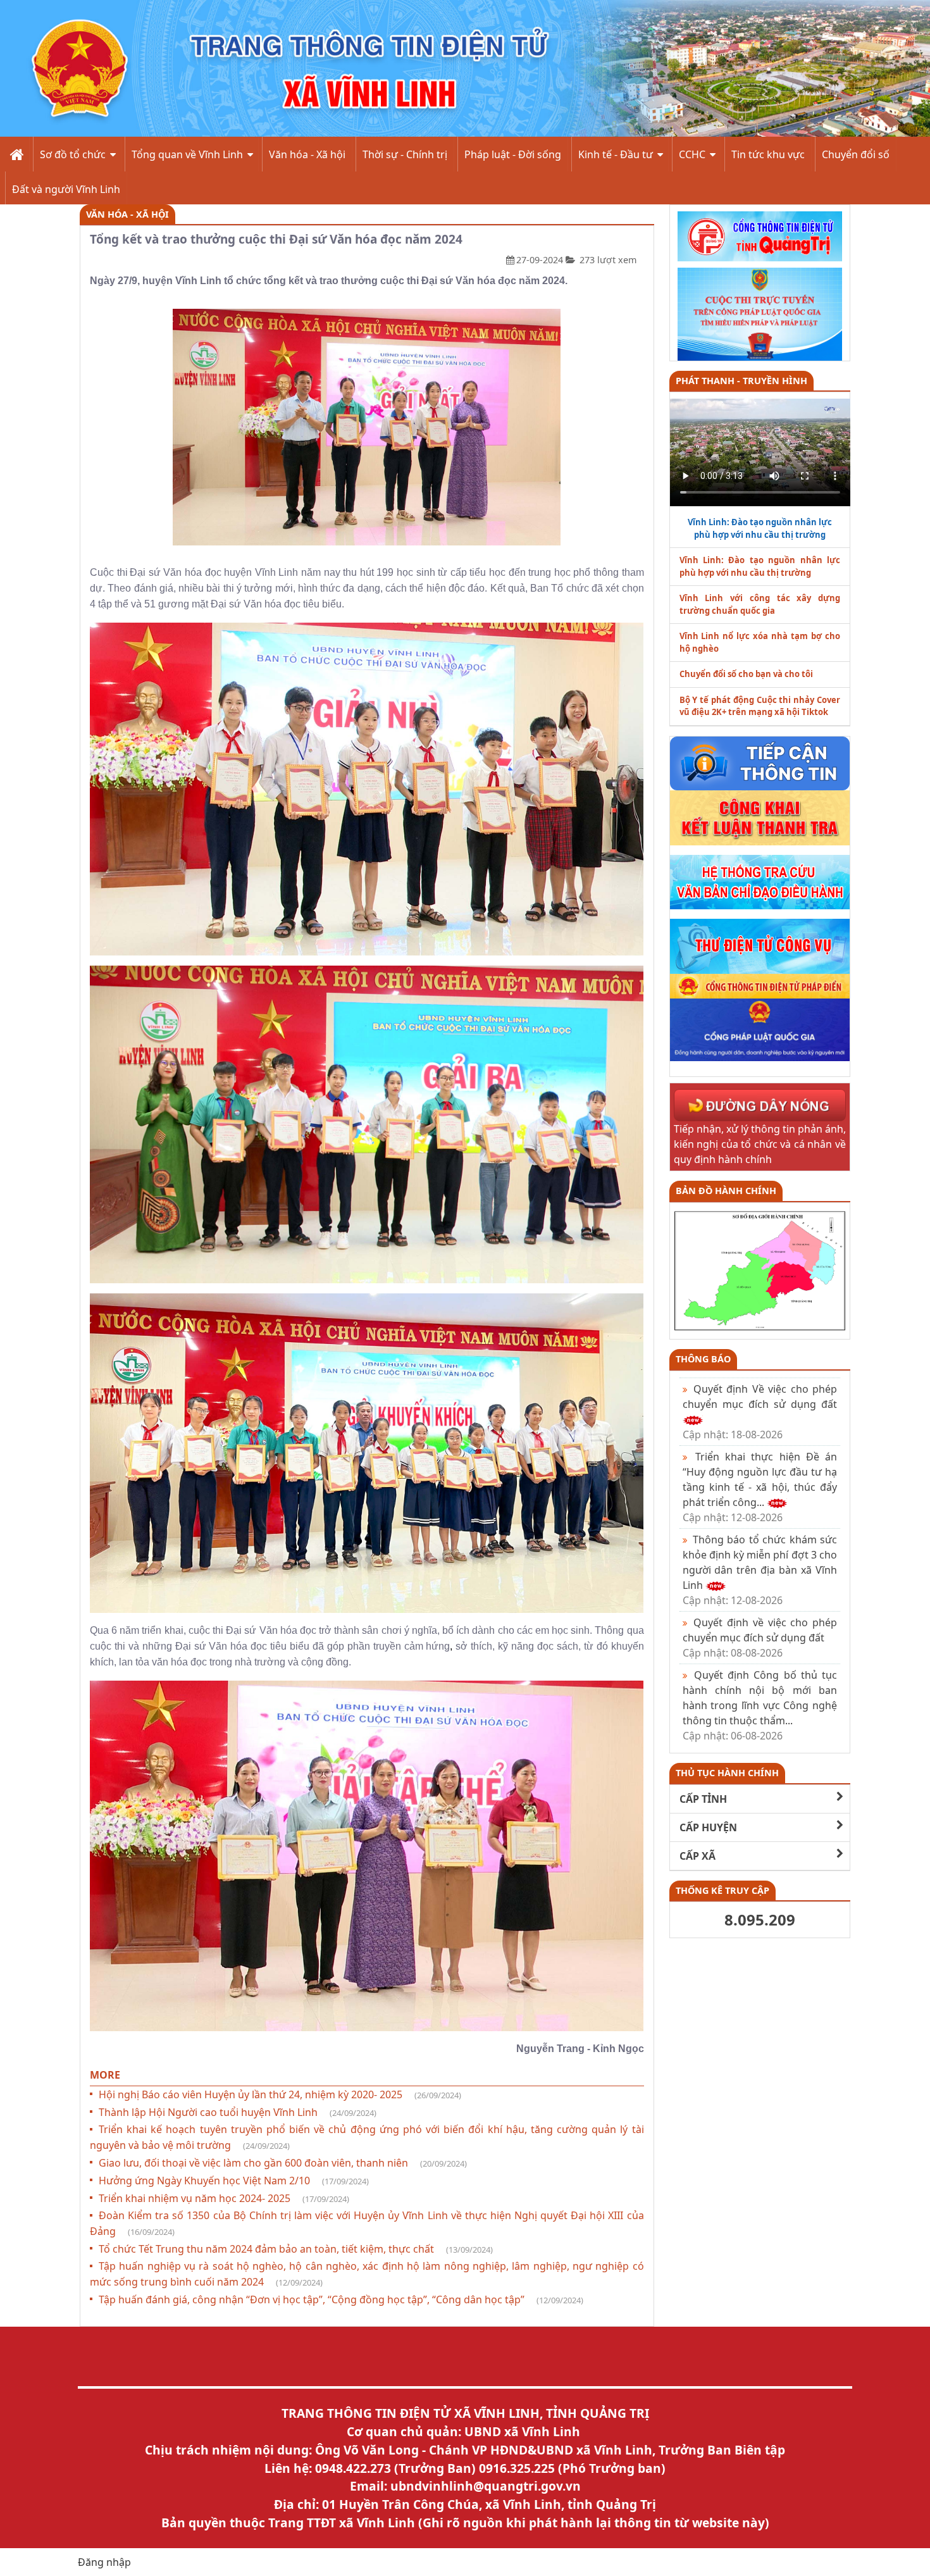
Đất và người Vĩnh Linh (66, 189)
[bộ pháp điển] (760, 985)
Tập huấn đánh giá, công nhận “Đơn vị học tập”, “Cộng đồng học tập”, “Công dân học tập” (341, 2299)
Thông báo (703, 1359)
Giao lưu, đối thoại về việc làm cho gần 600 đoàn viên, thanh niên (283, 2163)
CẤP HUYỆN (708, 1827)
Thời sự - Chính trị (405, 154)
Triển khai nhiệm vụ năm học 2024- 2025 (224, 2198)
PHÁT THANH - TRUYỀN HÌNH (741, 381)
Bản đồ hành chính (726, 1191)
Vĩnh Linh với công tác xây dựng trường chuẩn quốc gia (760, 604)
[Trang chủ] (15, 154)
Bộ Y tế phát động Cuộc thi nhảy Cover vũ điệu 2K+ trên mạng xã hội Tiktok (760, 706)
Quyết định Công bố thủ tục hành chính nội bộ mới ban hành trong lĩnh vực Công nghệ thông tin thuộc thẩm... (760, 1705)
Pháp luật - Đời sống (513, 154)
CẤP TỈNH (703, 1799)
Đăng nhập (104, 2562)
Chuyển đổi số (856, 154)
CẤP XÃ (697, 1856)
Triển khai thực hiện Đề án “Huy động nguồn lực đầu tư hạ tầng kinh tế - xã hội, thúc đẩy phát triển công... (760, 1487)
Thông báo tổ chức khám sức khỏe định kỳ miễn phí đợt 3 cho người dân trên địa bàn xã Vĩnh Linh (760, 1570)
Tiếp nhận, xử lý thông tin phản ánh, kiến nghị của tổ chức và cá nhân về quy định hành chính (760, 1144)
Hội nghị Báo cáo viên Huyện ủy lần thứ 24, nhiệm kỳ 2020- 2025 (280, 2094)
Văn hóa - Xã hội (307, 154)
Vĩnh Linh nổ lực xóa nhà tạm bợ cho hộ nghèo (760, 642)
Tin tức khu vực (768, 154)
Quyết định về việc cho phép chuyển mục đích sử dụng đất (760, 1638)
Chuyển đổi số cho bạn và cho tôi (746, 674)
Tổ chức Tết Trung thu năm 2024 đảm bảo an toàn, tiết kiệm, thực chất (296, 2249)
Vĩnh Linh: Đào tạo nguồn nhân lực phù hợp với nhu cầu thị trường (760, 566)
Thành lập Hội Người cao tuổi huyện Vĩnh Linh (238, 2112)
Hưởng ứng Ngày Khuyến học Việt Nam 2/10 (234, 2181)
